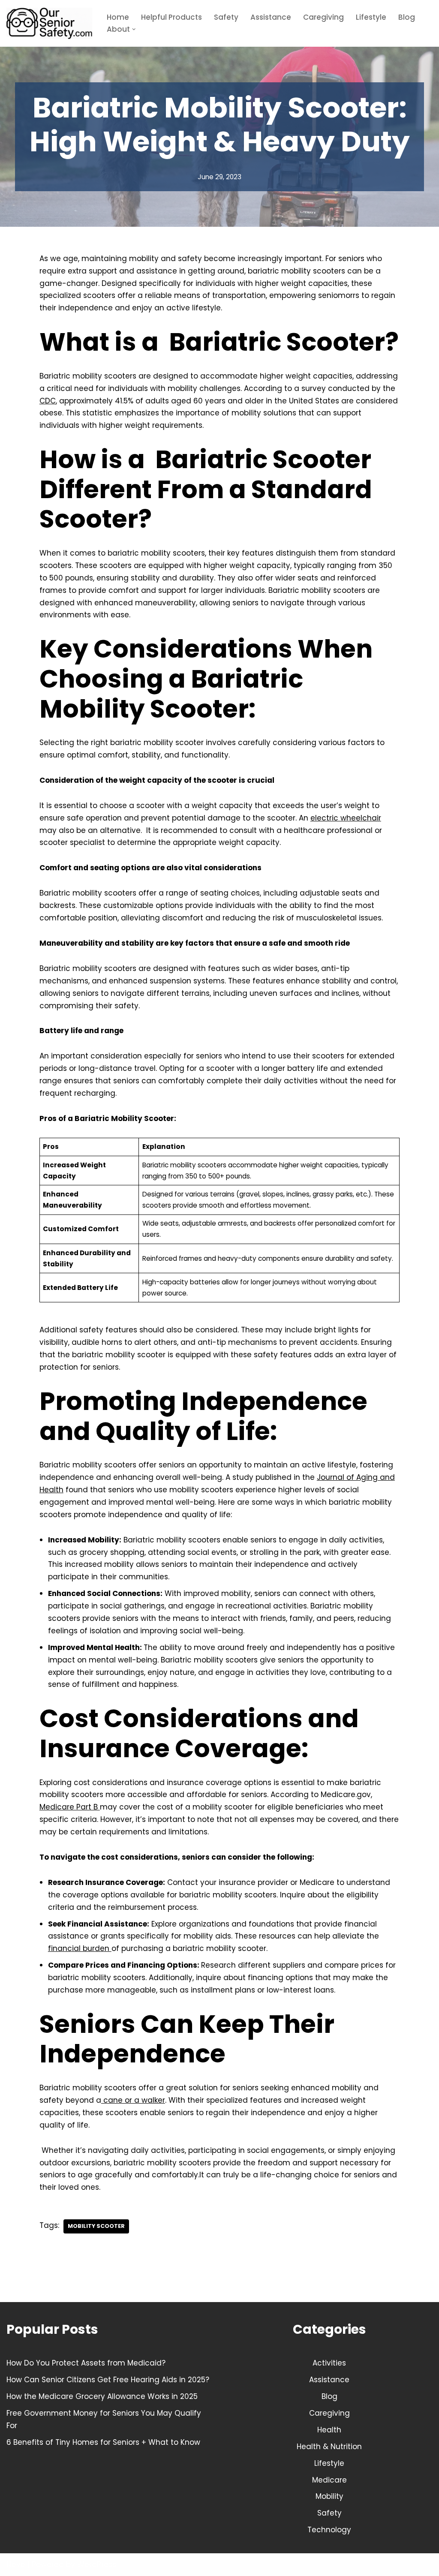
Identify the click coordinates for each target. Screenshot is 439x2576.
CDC (48, 401)
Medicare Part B (70, 1807)
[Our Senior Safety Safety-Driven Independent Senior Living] (49, 23)
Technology (329, 2530)
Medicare (329, 2480)
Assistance (271, 17)
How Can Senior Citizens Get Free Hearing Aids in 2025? (108, 2380)
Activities (329, 2363)
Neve (16, 2564)
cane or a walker (133, 2100)
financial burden (80, 1948)
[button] (134, 29)
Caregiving (323, 17)
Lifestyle (371, 17)
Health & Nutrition (329, 2447)
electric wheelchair (346, 818)
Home (118, 17)
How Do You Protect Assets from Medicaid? (86, 2363)
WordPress (97, 2564)
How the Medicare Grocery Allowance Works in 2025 (102, 2396)
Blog (407, 17)
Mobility (329, 2496)
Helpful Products (171, 17)
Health (329, 2430)
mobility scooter (96, 2226)
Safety (226, 17)
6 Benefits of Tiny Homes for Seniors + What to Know (103, 2442)
